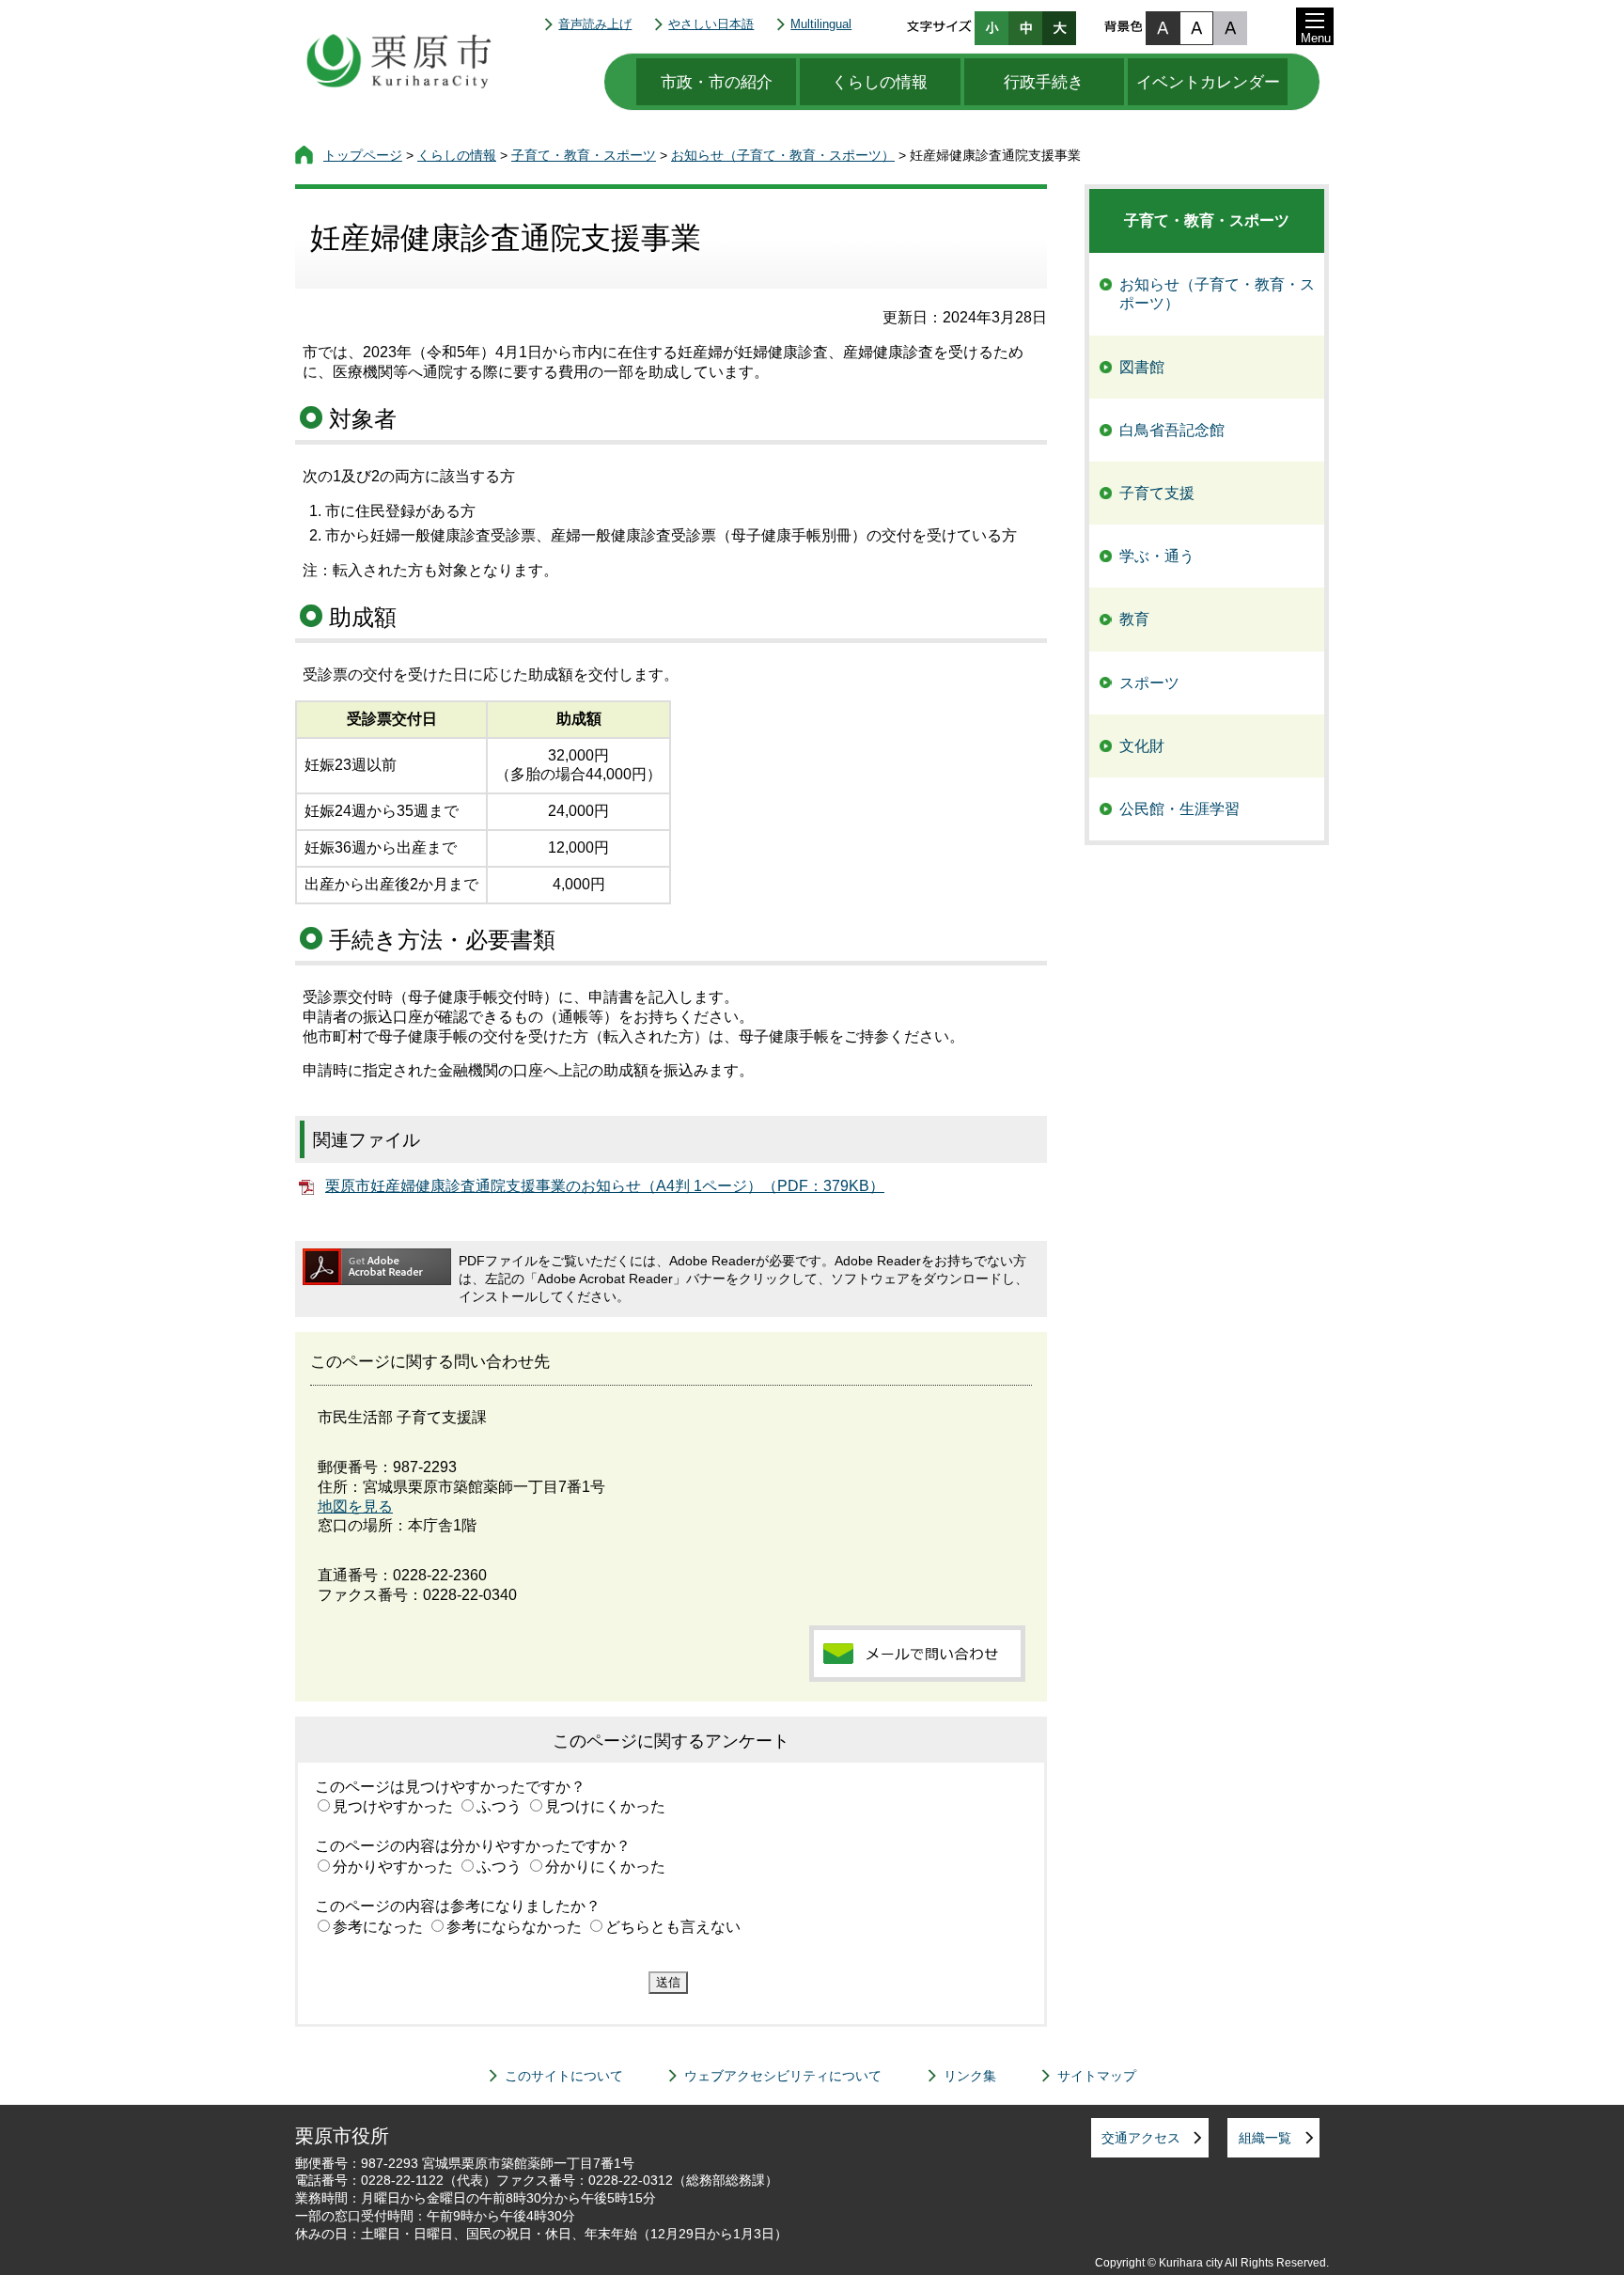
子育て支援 (1157, 493)
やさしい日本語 (711, 24)
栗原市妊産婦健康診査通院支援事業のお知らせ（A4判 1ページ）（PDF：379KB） (605, 1186)
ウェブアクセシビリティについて (783, 2076)
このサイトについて (564, 2076)
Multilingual (821, 24)
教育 (1134, 619)
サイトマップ (1097, 2076)
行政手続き (1044, 82)
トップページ (363, 155)
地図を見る (355, 1506)
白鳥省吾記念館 (1172, 430)
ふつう (499, 1806)
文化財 (1142, 746)
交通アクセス (1141, 2138)
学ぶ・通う (1157, 556)
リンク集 (970, 2076)
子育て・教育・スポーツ (584, 155)
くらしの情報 (880, 82)
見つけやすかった (393, 1806)
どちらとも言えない (673, 1927)
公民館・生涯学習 (1179, 809)
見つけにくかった (605, 1806)
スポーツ (1149, 683)
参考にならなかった (514, 1927)
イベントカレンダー (1208, 82)
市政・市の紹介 (717, 82)
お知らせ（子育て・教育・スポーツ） (783, 155)
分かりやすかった (393, 1867)
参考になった (378, 1927)
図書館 (1142, 367)
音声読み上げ (595, 24)
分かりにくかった (605, 1867)
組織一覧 (1265, 2138)
